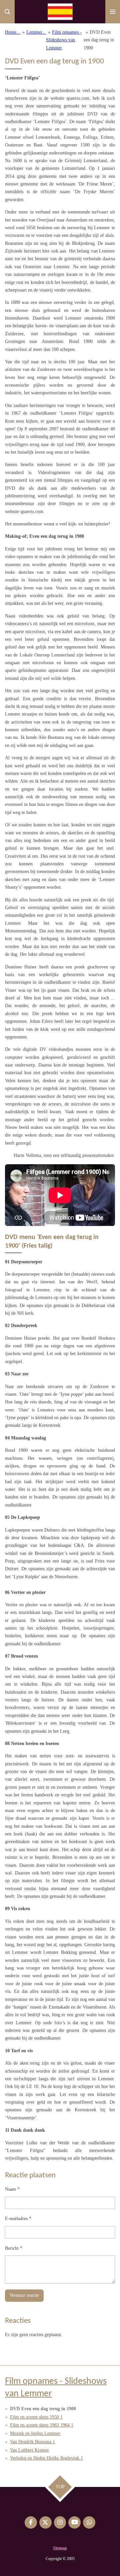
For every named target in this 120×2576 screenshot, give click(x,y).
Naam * (12, 2189)
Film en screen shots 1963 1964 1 (42, 2425)
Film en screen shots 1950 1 (36, 2417)
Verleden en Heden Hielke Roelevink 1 (46, 2458)
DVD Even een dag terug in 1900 (99, 40)
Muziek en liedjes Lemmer (35, 2433)
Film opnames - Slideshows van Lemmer (64, 40)
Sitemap (60, 2548)
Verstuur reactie (24, 2295)
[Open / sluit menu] (113, 12)
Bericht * (14, 2248)
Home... (13, 32)
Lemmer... (36, 32)
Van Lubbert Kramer (29, 2450)
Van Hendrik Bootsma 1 (32, 2442)
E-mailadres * (18, 2219)
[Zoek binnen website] (7, 12)
